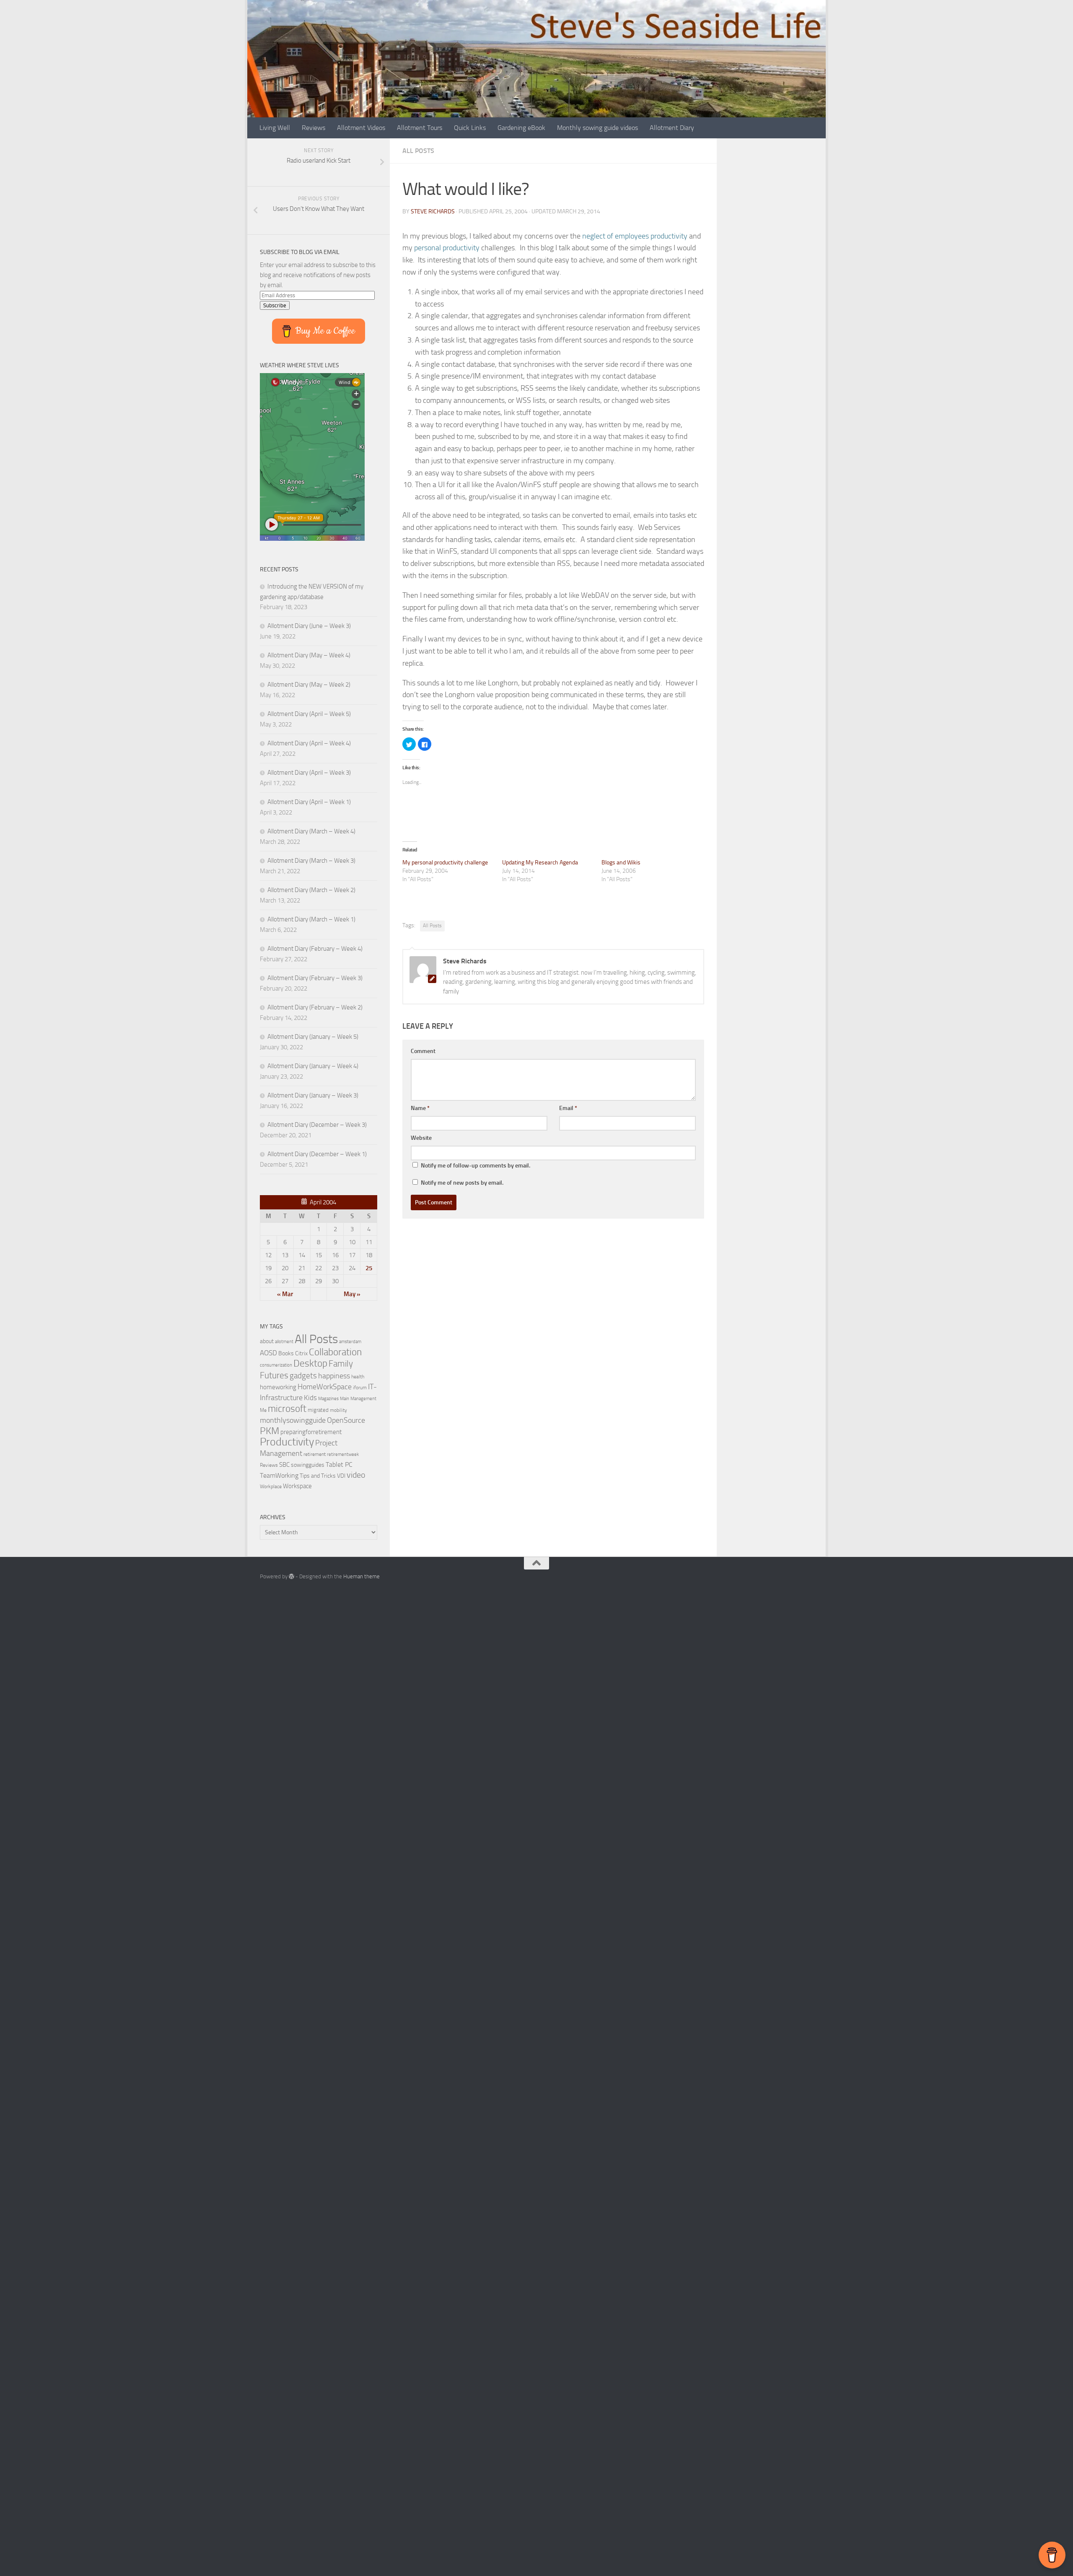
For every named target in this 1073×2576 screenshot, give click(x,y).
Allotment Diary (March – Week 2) (311, 890)
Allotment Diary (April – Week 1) (309, 802)
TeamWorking (279, 1475)
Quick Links (470, 128)
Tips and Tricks (318, 1476)
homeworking (278, 1387)
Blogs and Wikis (621, 863)
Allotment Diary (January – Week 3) (313, 1095)
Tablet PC (339, 1464)
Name (420, 1108)
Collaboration (335, 1352)
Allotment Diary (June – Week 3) (309, 626)
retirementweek (343, 1454)
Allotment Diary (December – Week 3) (317, 1125)
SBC (284, 1465)
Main (345, 1399)
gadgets (303, 1376)
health (358, 1376)
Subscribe (275, 305)
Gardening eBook (521, 128)
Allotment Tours (420, 128)
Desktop (310, 1363)
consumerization (276, 1365)
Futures (274, 1375)
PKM (270, 1431)
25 (369, 1268)
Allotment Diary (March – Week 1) (311, 919)
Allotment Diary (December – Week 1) (317, 1154)
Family (341, 1364)
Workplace (271, 1486)
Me (263, 1410)
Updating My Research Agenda (540, 863)
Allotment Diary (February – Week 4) (315, 949)
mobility (338, 1410)
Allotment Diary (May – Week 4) (309, 655)
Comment (423, 1051)
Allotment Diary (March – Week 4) (311, 831)
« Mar (285, 1294)
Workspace (297, 1486)
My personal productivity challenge (445, 863)
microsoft (287, 1409)
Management (363, 1399)
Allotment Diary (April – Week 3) (309, 773)
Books (286, 1353)
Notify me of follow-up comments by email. (476, 1166)
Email (568, 1108)
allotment (284, 1342)
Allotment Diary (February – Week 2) (315, 1007)
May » (352, 1294)
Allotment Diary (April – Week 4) (309, 743)
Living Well (275, 128)
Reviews (314, 128)
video (356, 1475)
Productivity (287, 1442)
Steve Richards (433, 211)
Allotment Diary (672, 128)
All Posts (418, 151)
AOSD (268, 1353)
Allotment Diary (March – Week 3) (311, 861)
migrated (318, 1410)
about (267, 1341)
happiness (334, 1376)
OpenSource (346, 1420)
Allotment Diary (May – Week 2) (309, 685)
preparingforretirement (311, 1432)
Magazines (328, 1399)
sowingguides (308, 1465)
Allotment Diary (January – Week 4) (313, 1066)
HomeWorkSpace (325, 1387)
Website (421, 1138)
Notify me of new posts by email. (462, 1183)
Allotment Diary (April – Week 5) (309, 714)
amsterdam (350, 1342)
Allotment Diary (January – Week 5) (313, 1037)
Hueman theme (362, 1576)
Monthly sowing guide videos (597, 128)
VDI (341, 1476)
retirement (315, 1454)
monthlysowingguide (293, 1420)
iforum (360, 1387)
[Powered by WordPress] (292, 1576)
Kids (310, 1398)
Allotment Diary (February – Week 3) (315, 978)
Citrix (301, 1353)
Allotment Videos (361, 128)
